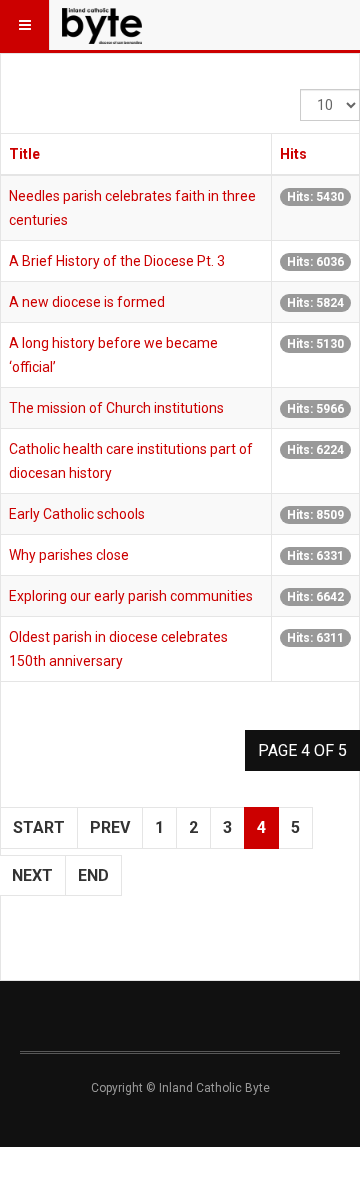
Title (24, 154)
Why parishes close (69, 555)
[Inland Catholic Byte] (102, 25)
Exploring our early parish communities (131, 596)
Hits (293, 154)
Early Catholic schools (77, 514)
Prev (110, 827)
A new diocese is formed (87, 302)
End (93, 875)
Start (39, 827)
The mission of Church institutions (116, 408)
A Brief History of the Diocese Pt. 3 (117, 261)
